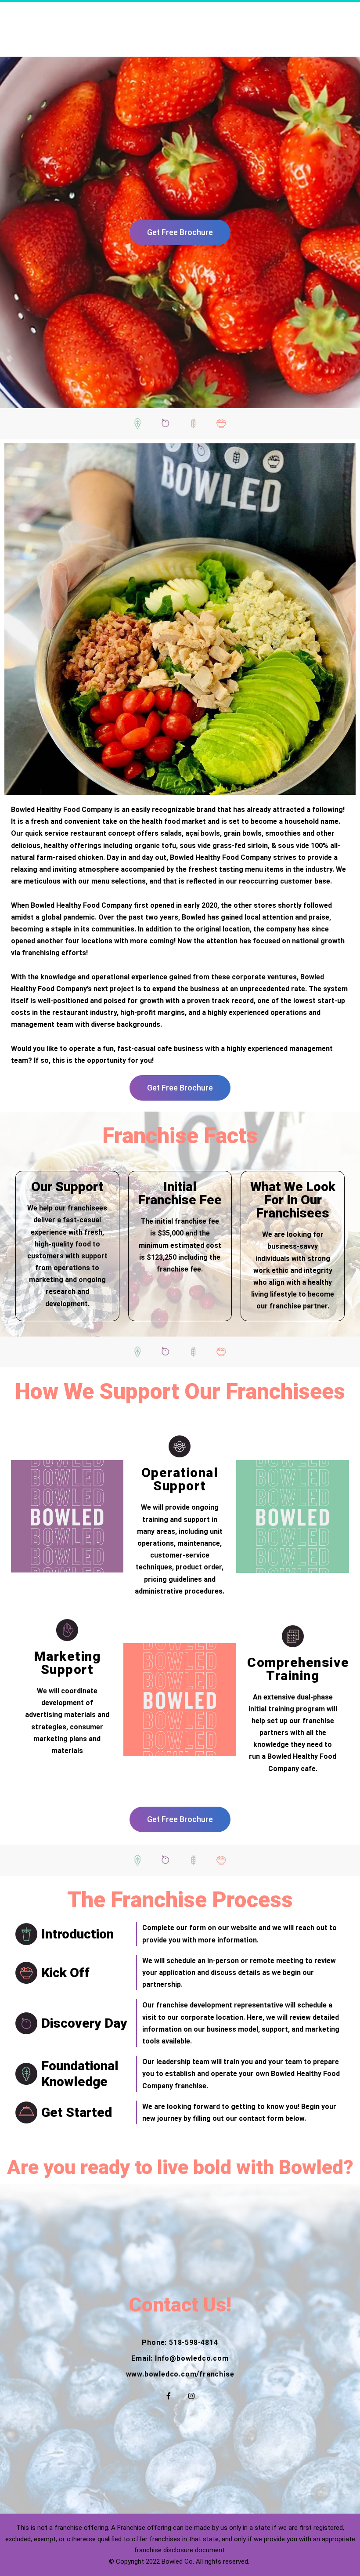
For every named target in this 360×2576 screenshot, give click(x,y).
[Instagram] (191, 2396)
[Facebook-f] (169, 2396)
